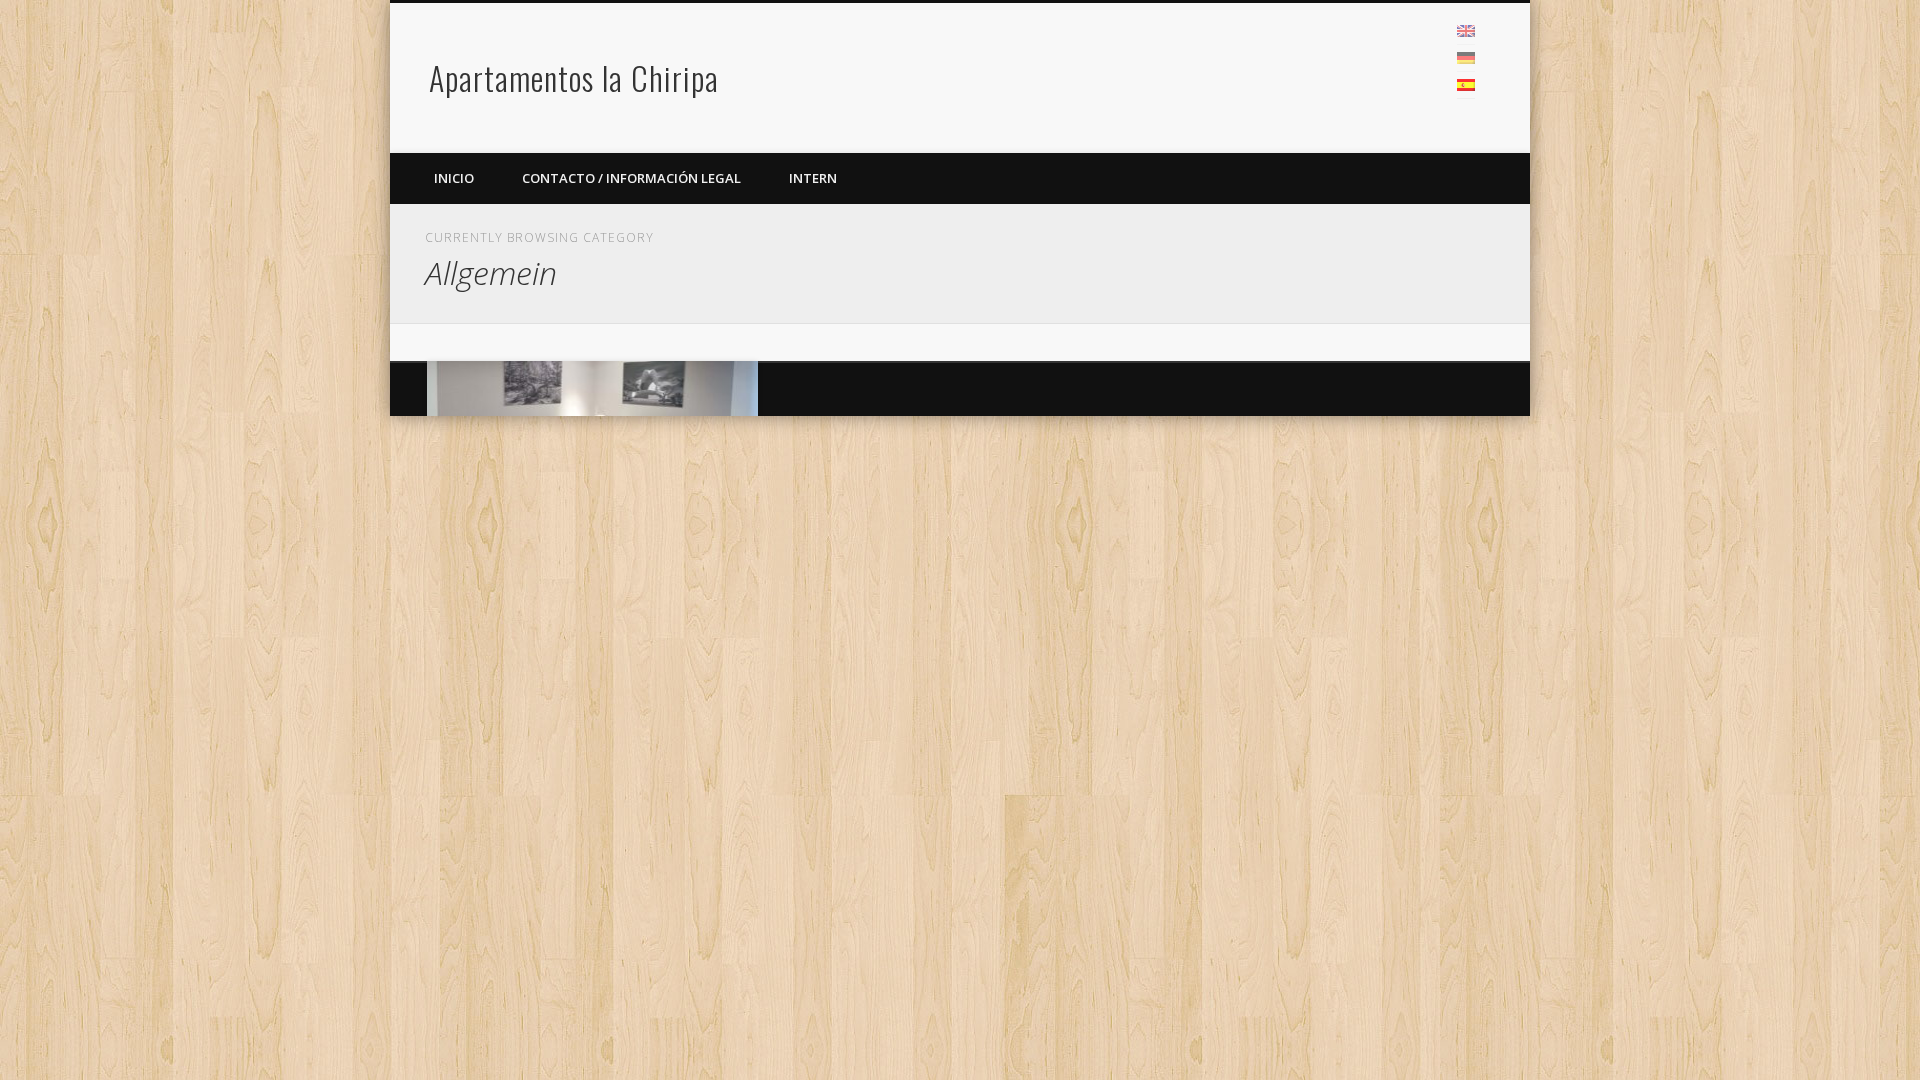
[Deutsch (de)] (1466, 58)
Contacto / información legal (631, 178)
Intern (813, 178)
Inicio (454, 178)
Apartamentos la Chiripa (574, 77)
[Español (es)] (1466, 85)
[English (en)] (1466, 31)
